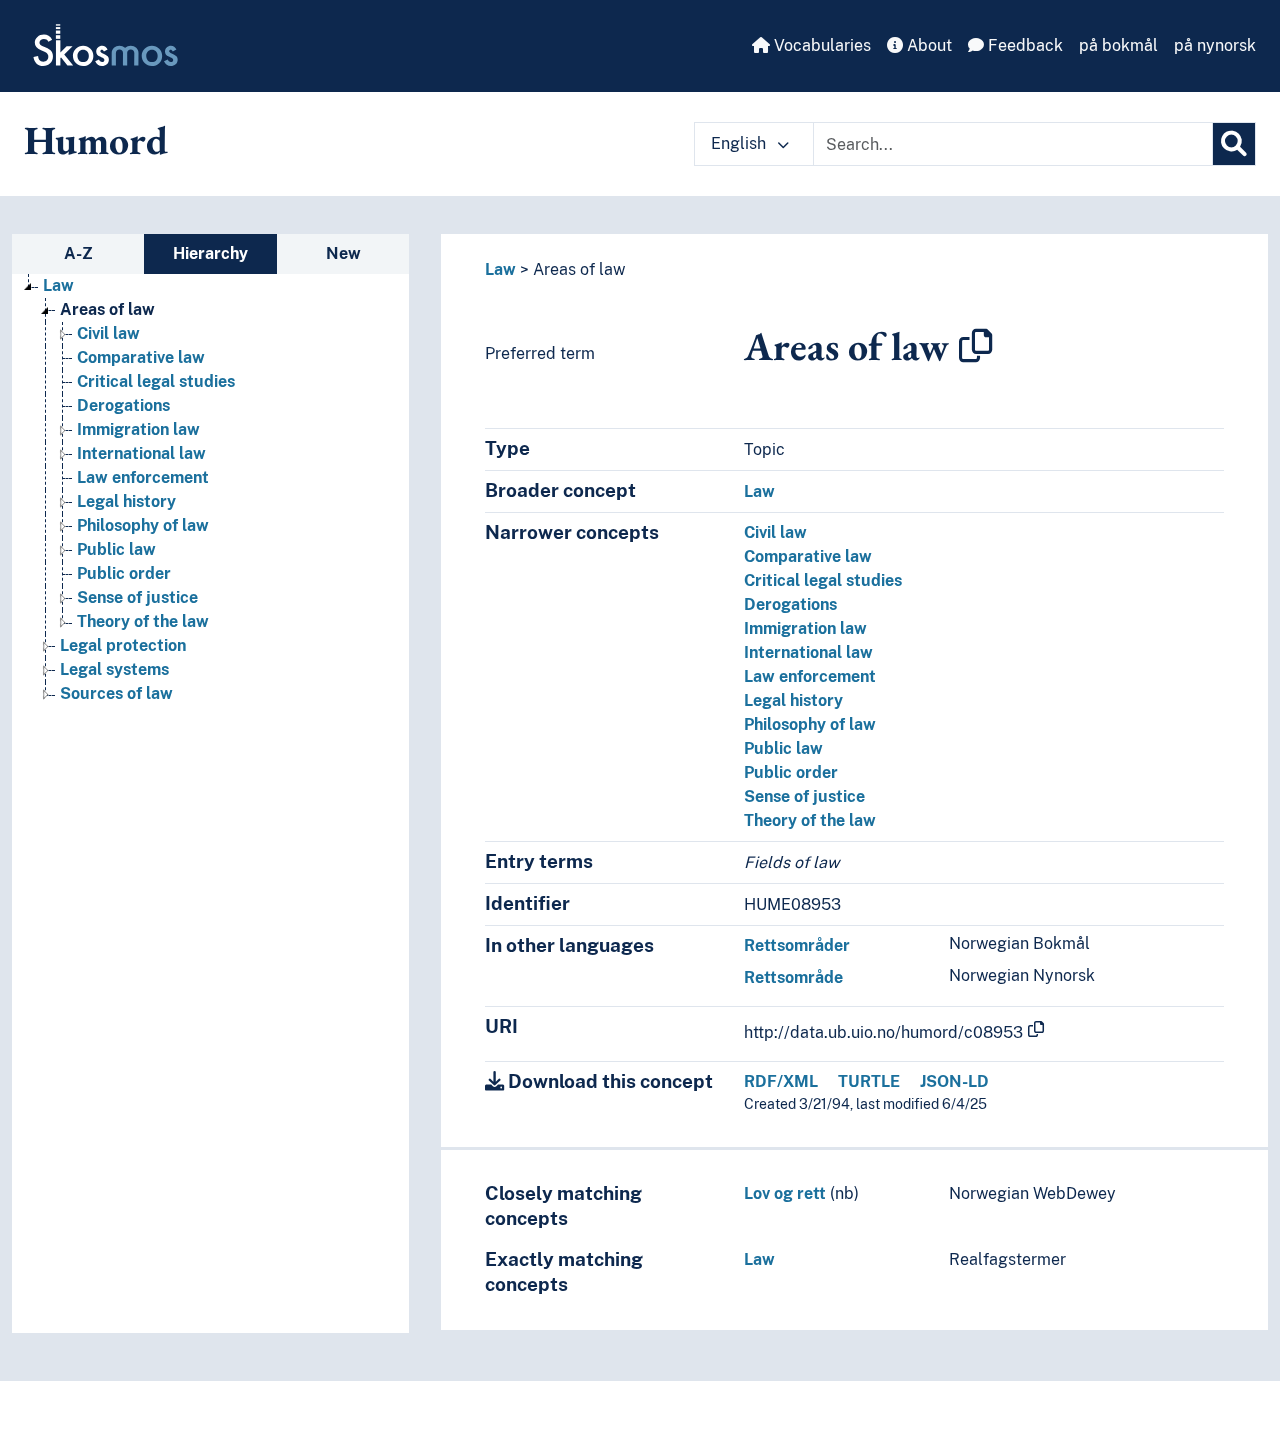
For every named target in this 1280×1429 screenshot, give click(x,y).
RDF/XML (781, 1081)
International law (141, 453)
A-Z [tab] (78, 253)
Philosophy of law (143, 525)
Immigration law (138, 429)
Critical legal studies (156, 381)
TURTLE (869, 1081)
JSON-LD (954, 1081)
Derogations (123, 405)
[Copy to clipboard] (976, 346)
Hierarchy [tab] (210, 253)
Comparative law (141, 357)
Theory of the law (143, 621)
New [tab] (343, 253)
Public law (116, 549)
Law (58, 285)
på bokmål (1118, 45)
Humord (96, 140)
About (927, 45)
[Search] (1234, 144)
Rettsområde (793, 977)
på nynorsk (1215, 45)
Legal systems (114, 669)
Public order (124, 573)
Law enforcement (143, 477)
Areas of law (107, 309)
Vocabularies (820, 45)
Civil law (108, 333)
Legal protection (123, 645)
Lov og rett (785, 1193)
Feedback (1023, 45)
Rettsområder (797, 945)
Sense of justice (137, 597)
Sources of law (116, 693)
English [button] (740, 143)
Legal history (126, 501)
